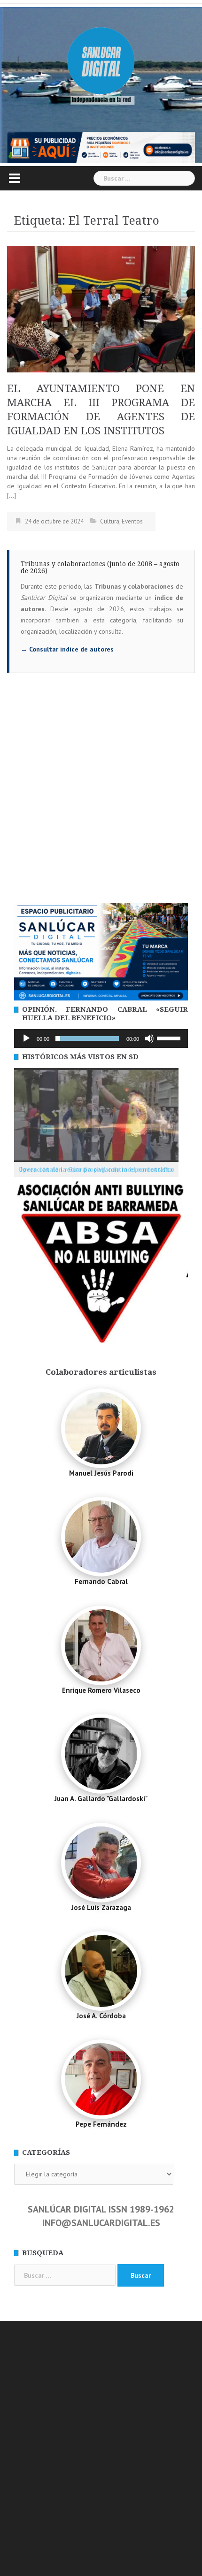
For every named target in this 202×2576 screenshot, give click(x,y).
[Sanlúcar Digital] (101, 61)
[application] (101, 1038)
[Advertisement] (101, 797)
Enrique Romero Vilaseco (101, 1690)
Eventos (132, 521)
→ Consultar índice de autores (67, 649)
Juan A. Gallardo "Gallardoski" (101, 1799)
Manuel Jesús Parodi (101, 1473)
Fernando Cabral (101, 1581)
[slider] (170, 1038)
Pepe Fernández (101, 2124)
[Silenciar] (149, 1038)
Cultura (110, 521)
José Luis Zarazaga (101, 1907)
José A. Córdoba (101, 2016)
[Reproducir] (26, 1038)
